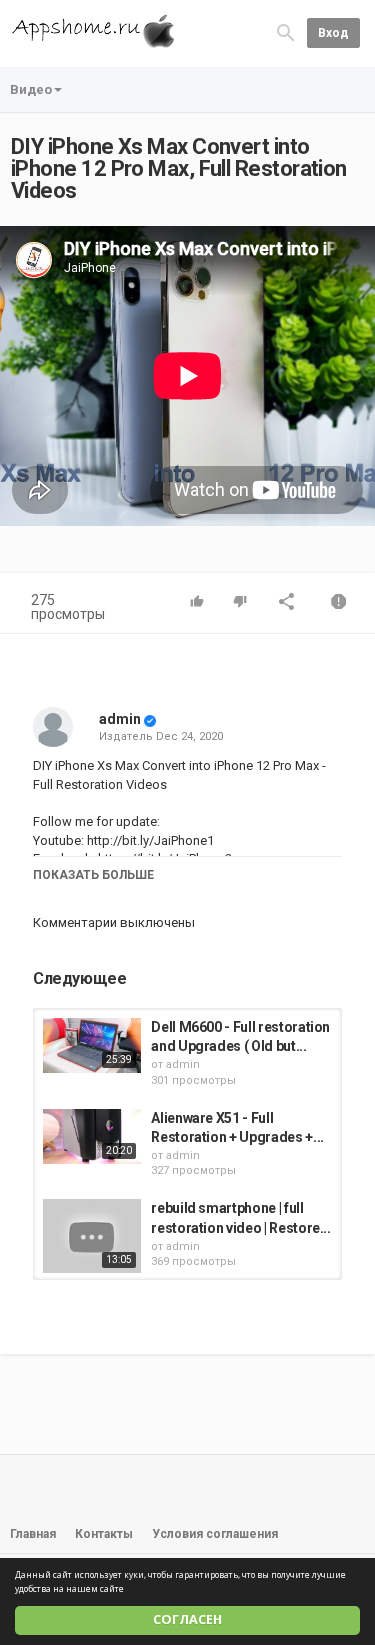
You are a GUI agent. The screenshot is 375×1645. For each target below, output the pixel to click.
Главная (33, 1534)
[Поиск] (286, 32)
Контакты (104, 1534)
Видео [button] (31, 89)
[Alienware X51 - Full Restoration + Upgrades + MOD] (92, 1136)
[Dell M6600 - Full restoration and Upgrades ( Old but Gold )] (92, 1045)
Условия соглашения (215, 1534)
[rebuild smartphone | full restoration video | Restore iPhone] (92, 1236)
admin (120, 719)
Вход (333, 33)
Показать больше (93, 875)
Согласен (187, 1619)
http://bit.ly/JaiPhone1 (149, 840)
